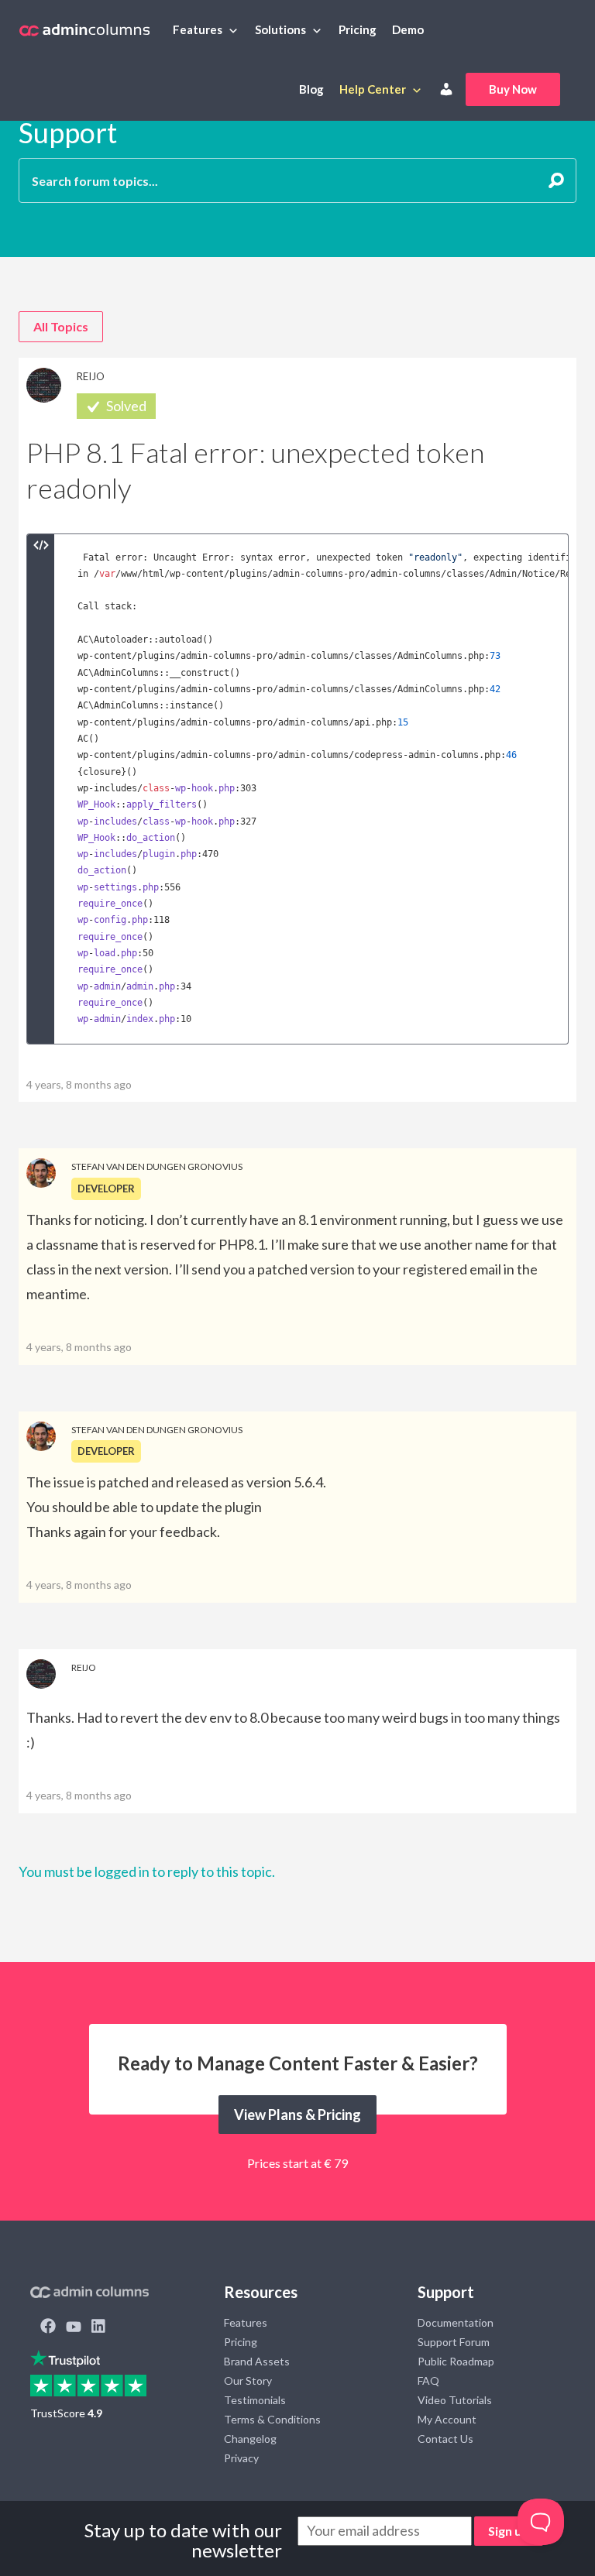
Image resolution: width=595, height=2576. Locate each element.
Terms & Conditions (272, 2419)
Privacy (241, 2458)
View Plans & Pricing (297, 2115)
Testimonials (255, 2400)
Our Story (248, 2380)
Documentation (456, 2322)
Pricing (358, 29)
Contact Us (445, 2439)
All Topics (61, 326)
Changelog (250, 2439)
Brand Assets (257, 2361)
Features (198, 29)
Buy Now (513, 89)
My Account (447, 2419)
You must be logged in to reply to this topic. (147, 1871)
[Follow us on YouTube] (74, 2327)
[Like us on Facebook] (48, 2327)
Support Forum (454, 2342)
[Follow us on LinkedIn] (98, 2327)
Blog (311, 89)
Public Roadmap (456, 2361)
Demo (408, 29)
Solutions (280, 29)
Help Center (373, 89)
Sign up (509, 2531)
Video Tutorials (455, 2400)
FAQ (428, 2380)
